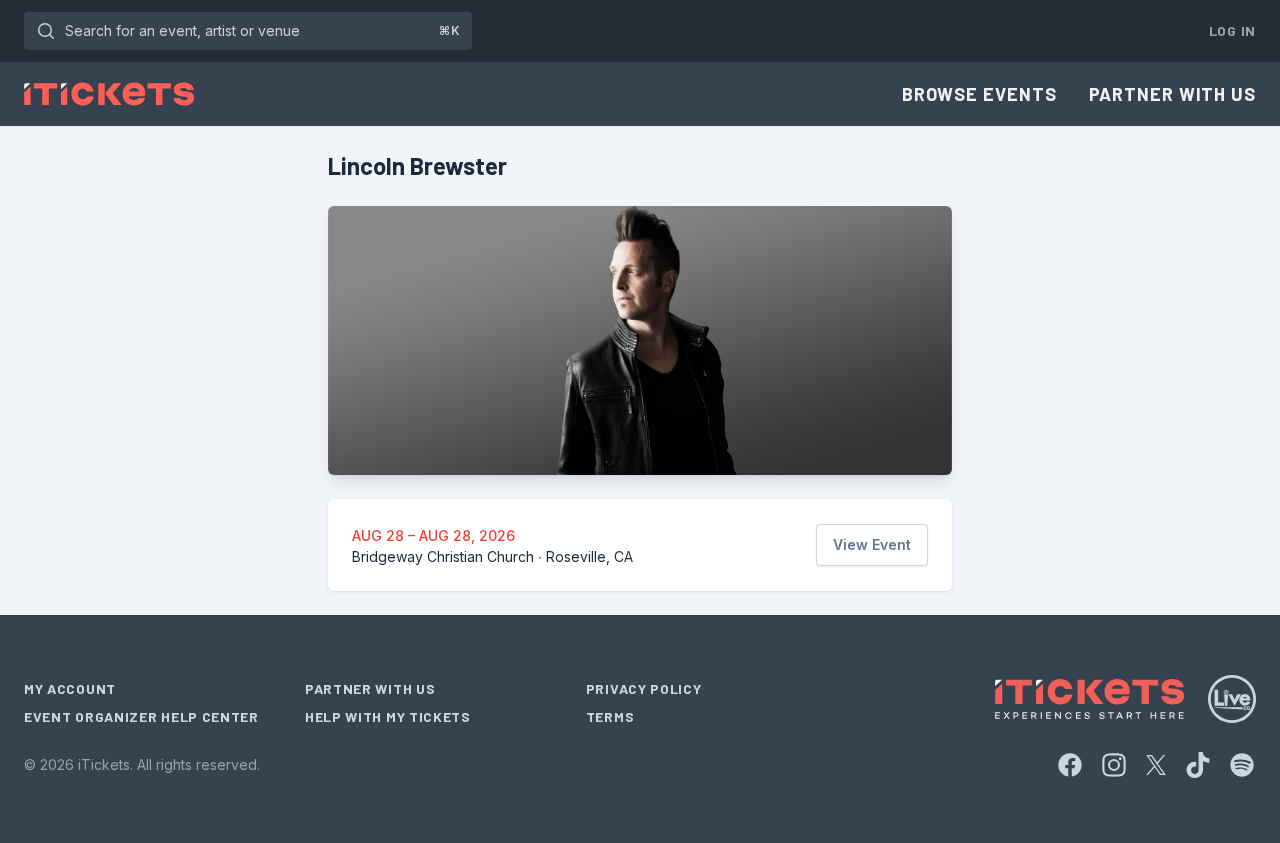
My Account (70, 688)
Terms (610, 716)
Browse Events (979, 94)
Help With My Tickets (388, 716)
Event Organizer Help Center (141, 716)
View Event (872, 544)
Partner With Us (1173, 94)
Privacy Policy (644, 688)
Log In (1232, 30)
